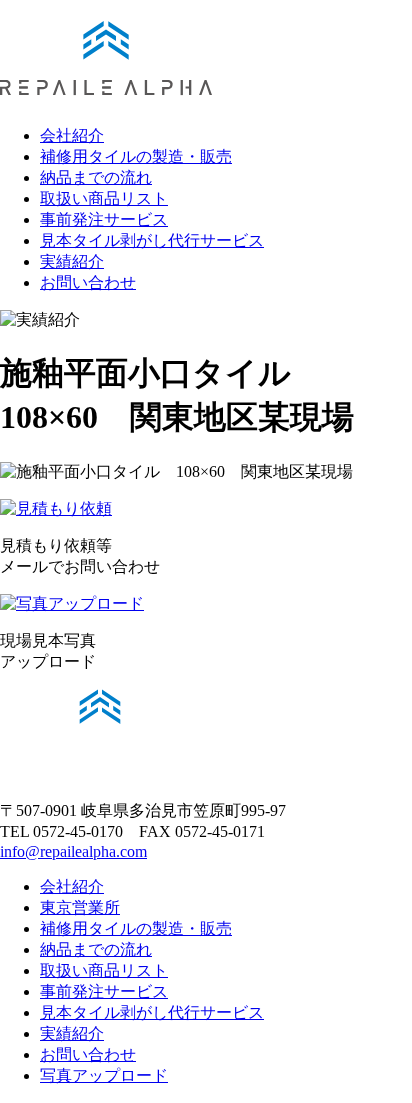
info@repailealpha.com (73, 851)
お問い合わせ (88, 282)
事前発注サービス (104, 219)
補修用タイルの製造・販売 (136, 156)
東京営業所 (80, 907)
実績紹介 (72, 261)
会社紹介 (72, 135)
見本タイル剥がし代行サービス (152, 240)
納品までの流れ (96, 177)
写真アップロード (104, 1075)
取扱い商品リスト (104, 198)
